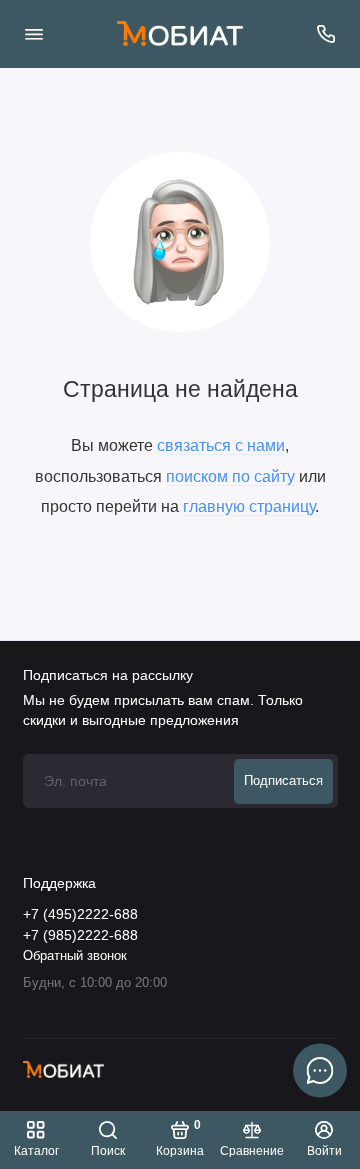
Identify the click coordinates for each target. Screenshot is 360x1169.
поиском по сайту (230, 476)
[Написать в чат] (320, 1070)
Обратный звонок (75, 956)
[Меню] (34, 34)
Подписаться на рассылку (108, 675)
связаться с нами (221, 445)
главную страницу (249, 506)
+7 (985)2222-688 (80, 935)
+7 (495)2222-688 (80, 914)
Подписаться (283, 781)
